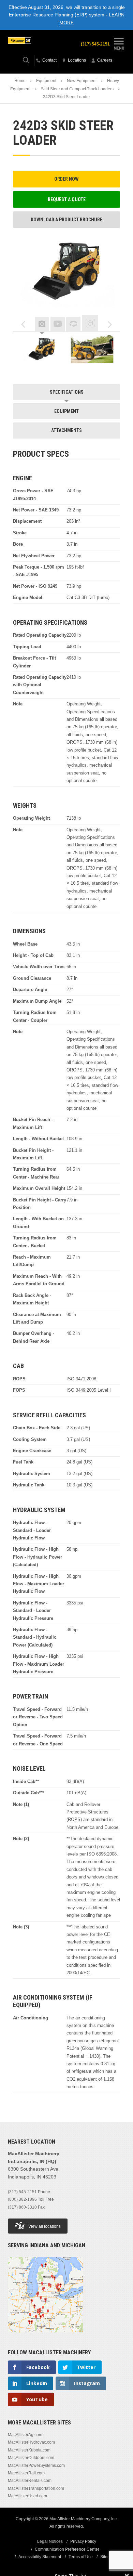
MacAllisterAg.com (25, 2435)
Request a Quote (67, 199)
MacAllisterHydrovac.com (31, 2442)
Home (20, 81)
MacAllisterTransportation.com (36, 2488)
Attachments (66, 430)
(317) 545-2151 (95, 44)
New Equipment (82, 81)
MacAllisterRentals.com (30, 2481)
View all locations (45, 2226)
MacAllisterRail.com (26, 2473)
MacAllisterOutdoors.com (31, 2458)
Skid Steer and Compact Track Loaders (77, 89)
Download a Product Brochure (66, 220)
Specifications (67, 392)
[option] (42, 351)
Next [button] (110, 325)
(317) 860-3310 (22, 2207)
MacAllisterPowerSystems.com (36, 2466)
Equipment (46, 81)
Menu (119, 48)
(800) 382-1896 (22, 2199)
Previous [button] (23, 325)
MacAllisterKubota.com (29, 2450)
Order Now (66, 179)
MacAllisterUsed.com (27, 2496)
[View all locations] (45, 2337)
